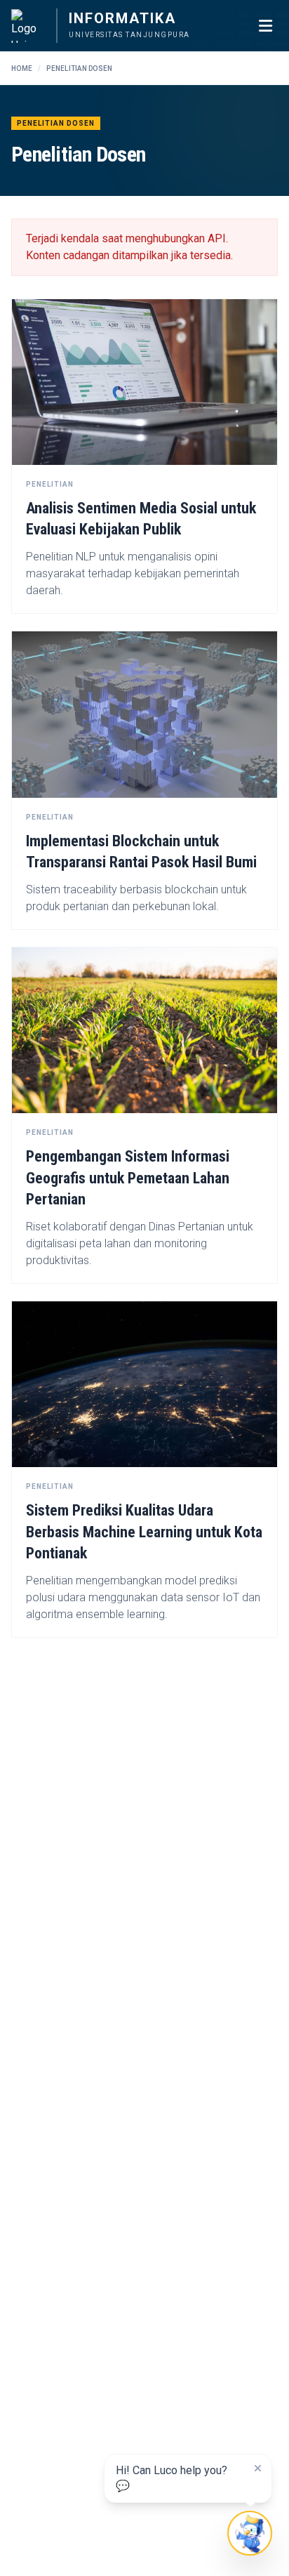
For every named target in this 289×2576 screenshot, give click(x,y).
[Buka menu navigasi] (265, 26)
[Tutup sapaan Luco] (257, 2469)
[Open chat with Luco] (249, 2533)
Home (22, 68)
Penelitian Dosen (79, 68)
